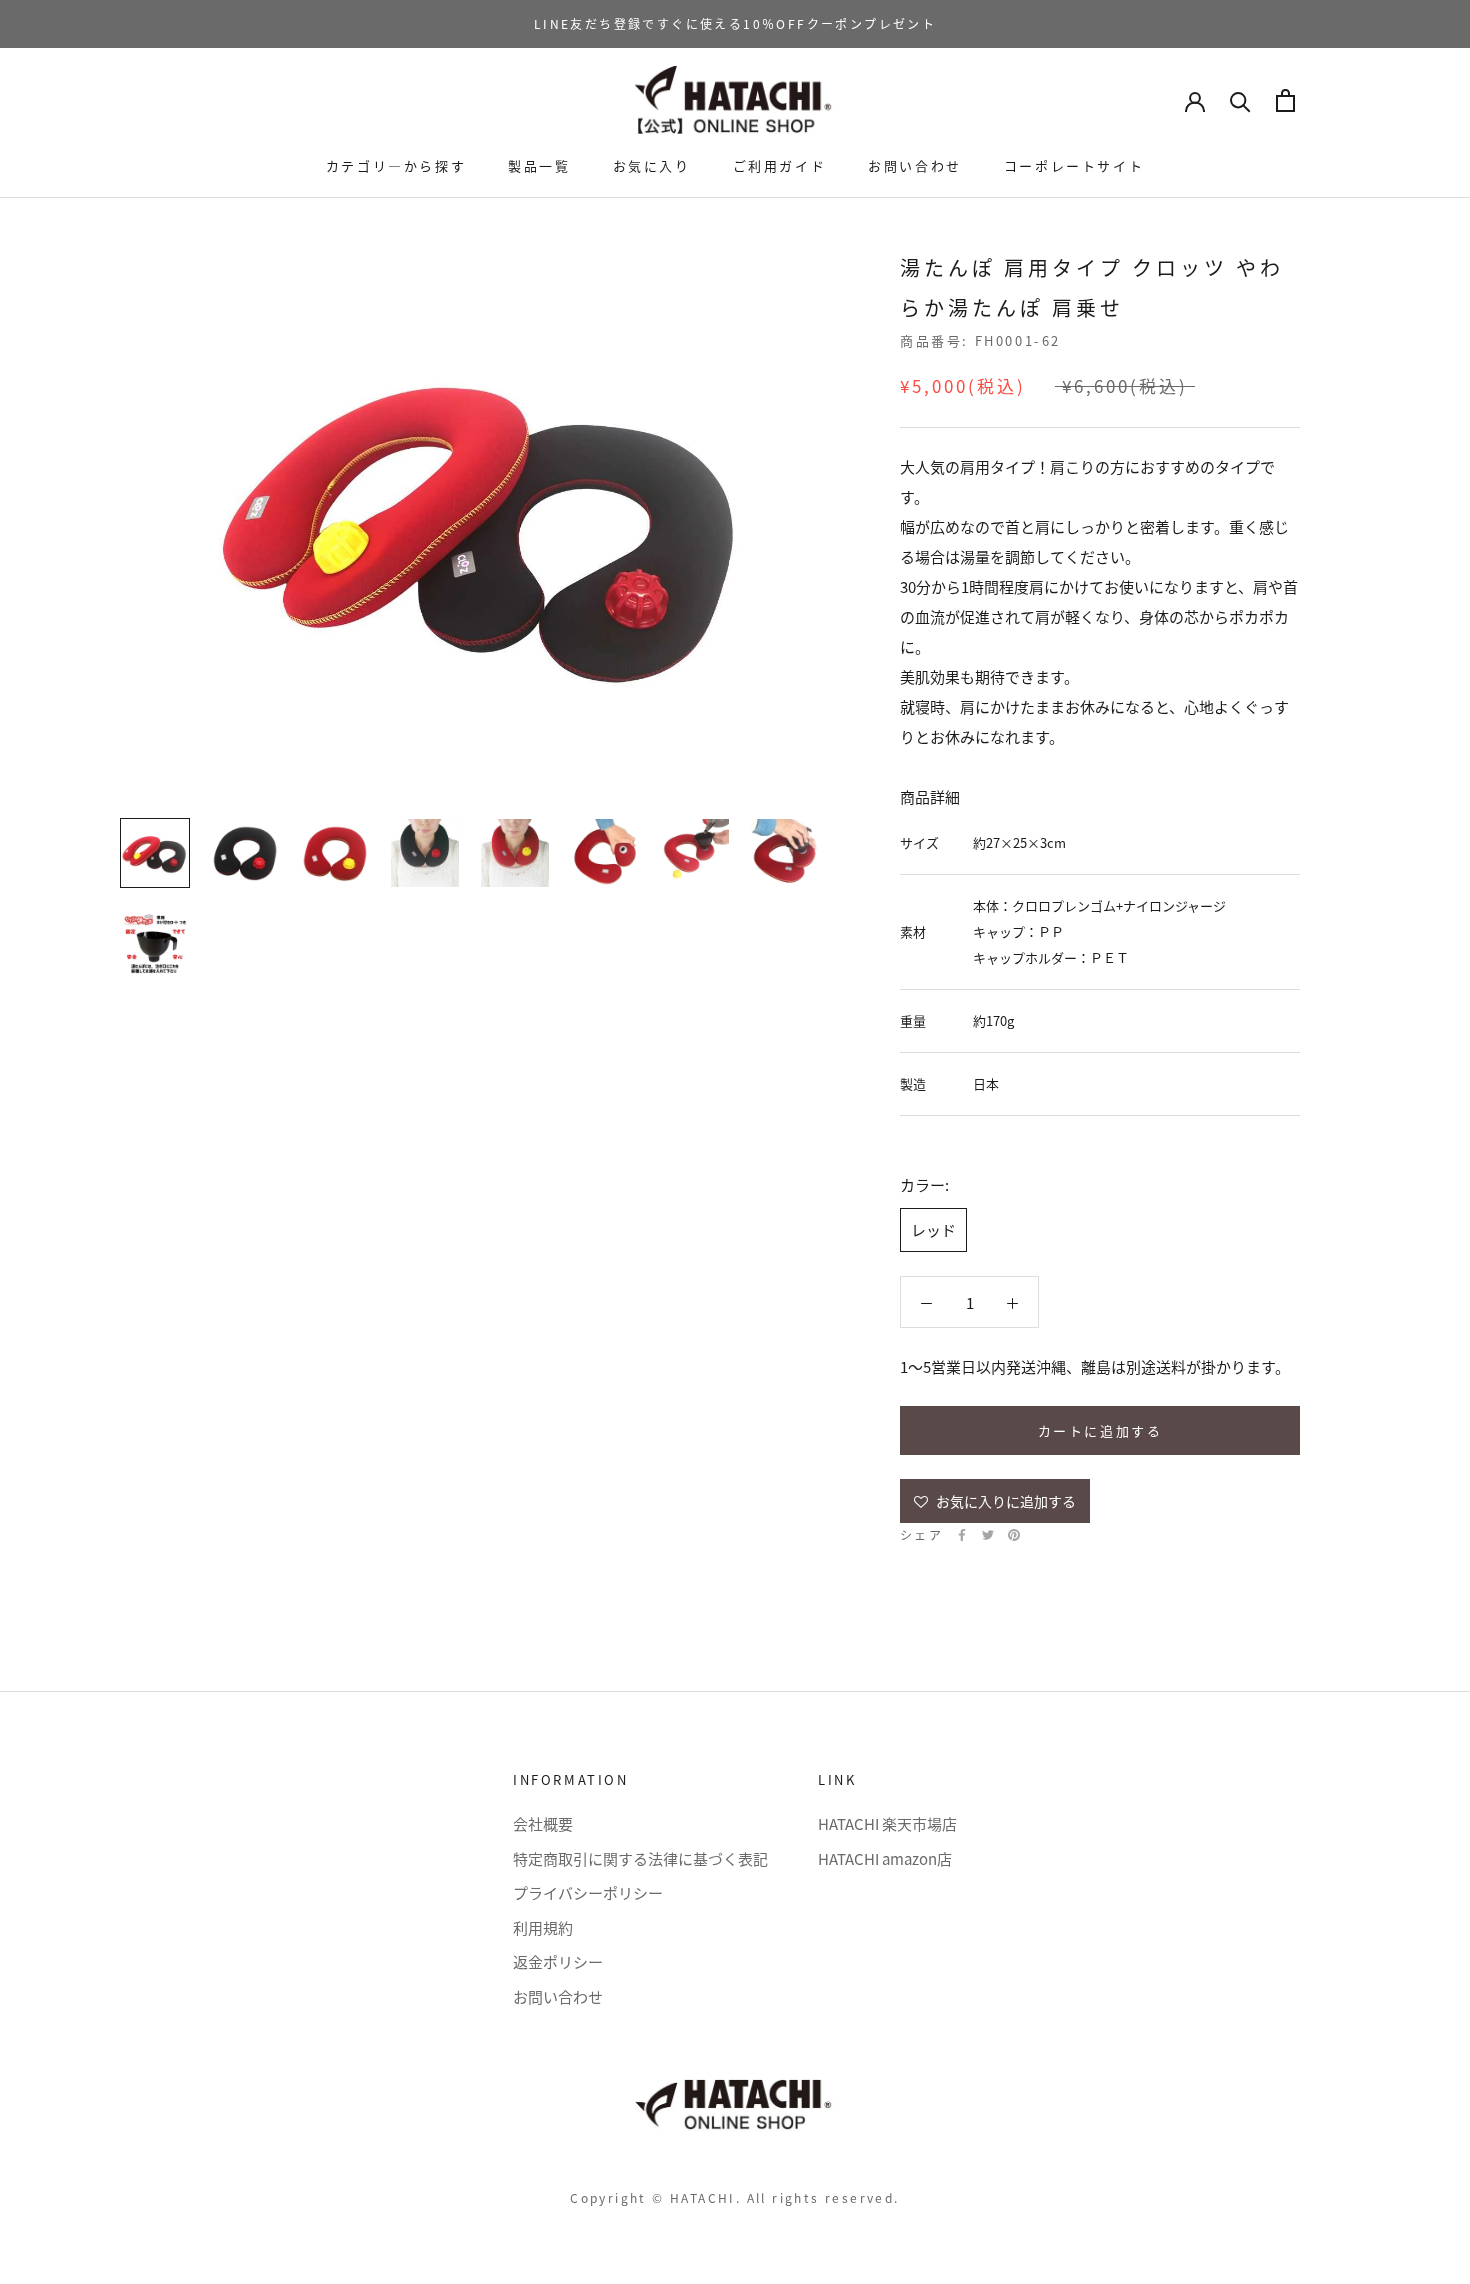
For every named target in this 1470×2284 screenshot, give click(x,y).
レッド (933, 1229)
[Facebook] (962, 1535)
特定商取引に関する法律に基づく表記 (640, 1858)
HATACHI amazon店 (885, 1858)
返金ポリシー (558, 1961)
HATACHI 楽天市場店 (887, 1823)
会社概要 (543, 1823)
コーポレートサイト (1074, 165)
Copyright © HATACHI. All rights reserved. (734, 2197)
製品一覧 (539, 165)
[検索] (1240, 100)
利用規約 (543, 1927)
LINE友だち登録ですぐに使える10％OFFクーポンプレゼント (735, 23)
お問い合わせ (915, 165)
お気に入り (652, 165)
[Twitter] (988, 1535)
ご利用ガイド (780, 165)
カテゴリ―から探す (396, 165)
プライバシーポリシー (588, 1892)
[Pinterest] (1014, 1535)
